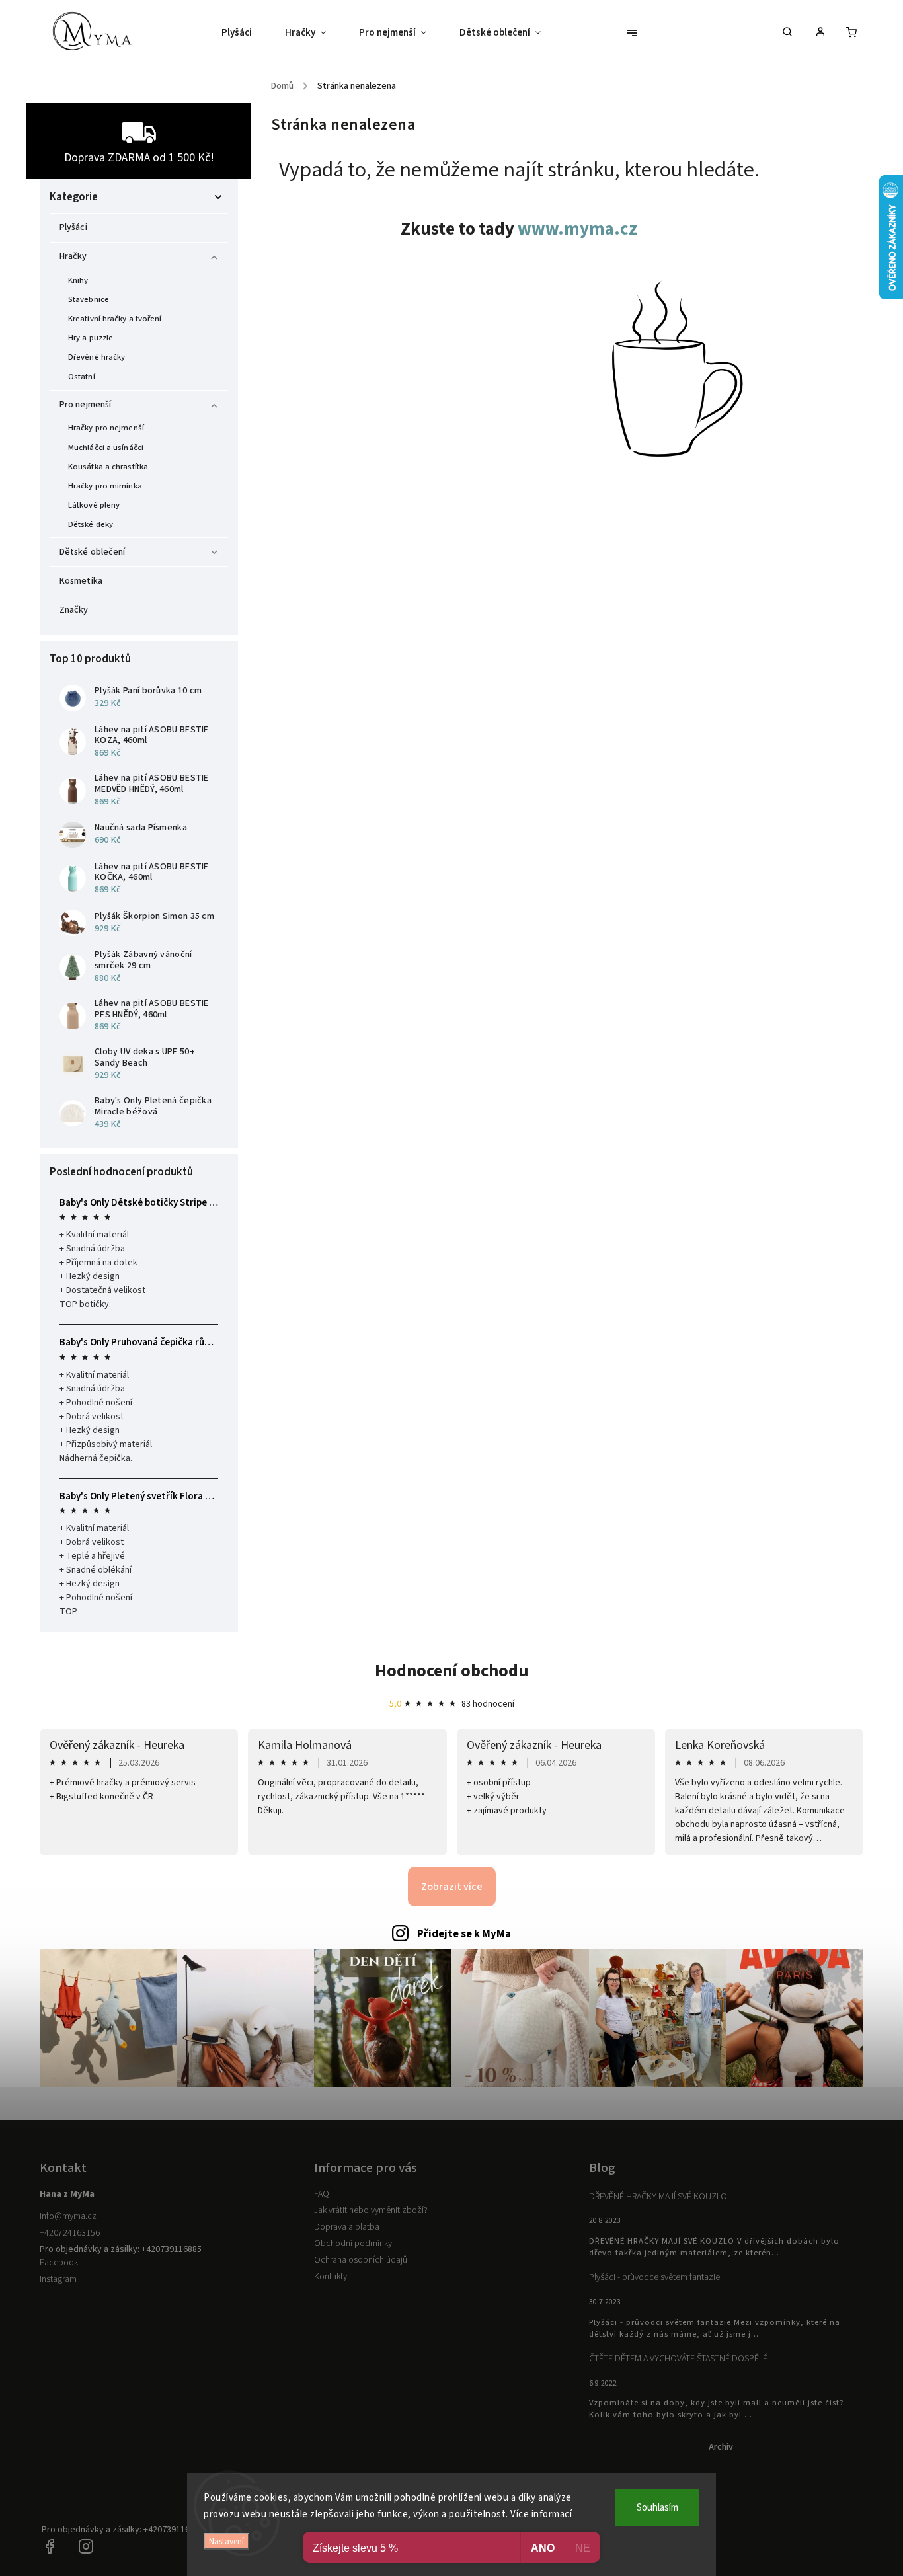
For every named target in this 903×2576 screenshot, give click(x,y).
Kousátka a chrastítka (108, 467)
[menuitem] (245, 33)
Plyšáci (73, 227)
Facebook (59, 2263)
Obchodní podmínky (353, 2244)
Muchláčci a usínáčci (106, 448)
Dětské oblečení (93, 552)
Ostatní (82, 377)
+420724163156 (70, 2233)
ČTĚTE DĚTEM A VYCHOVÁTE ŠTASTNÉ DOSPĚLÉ (678, 2359)
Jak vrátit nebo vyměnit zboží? (371, 2210)
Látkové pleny (94, 505)
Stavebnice (89, 299)
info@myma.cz (68, 2216)
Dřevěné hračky (97, 357)
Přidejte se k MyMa (464, 1934)
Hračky (73, 256)
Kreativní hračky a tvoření (115, 319)
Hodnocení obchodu (452, 1671)
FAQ (322, 2194)
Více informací (541, 2514)
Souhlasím (657, 2508)
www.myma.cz (577, 229)
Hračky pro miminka (105, 486)
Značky (74, 610)
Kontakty (331, 2277)
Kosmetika (81, 581)
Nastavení (226, 2541)
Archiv (721, 2447)
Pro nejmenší (85, 405)
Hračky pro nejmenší (106, 428)
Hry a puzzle (91, 338)
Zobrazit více (452, 1887)
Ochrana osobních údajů (361, 2260)
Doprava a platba (347, 2227)
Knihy (78, 280)
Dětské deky (91, 524)
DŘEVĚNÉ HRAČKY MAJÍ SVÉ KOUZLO (658, 2197)
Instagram (58, 2279)
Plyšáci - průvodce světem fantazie (654, 2277)
